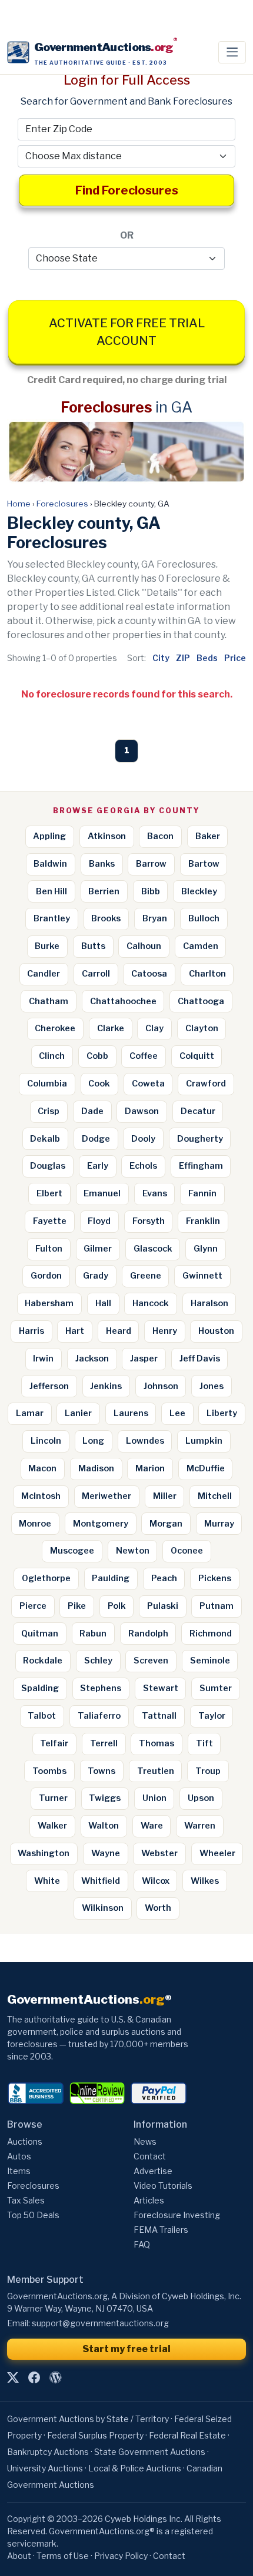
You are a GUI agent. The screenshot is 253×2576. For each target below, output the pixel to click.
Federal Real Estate (187, 2435)
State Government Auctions (150, 2452)
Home (19, 504)
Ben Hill (51, 891)
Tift (204, 1743)
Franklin (203, 1221)
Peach (164, 1578)
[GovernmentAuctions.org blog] (55, 2378)
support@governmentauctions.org (100, 2323)
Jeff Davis (200, 1359)
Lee (177, 1413)
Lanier (78, 1413)
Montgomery (101, 1524)
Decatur (198, 1111)
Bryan (155, 918)
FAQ (142, 2244)
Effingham (201, 1166)
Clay (154, 1028)
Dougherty (200, 1139)
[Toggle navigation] (232, 52)
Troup (208, 1771)
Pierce (33, 1606)
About (19, 2556)
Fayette (50, 1221)
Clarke (111, 1028)
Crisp (49, 1111)
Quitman (40, 1634)
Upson (201, 1798)
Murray (219, 1524)
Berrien (104, 891)
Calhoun (144, 946)
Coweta (148, 1084)
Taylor (212, 1716)
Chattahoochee (123, 1001)
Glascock (153, 1249)
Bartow (204, 864)
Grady (96, 1276)
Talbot (42, 1716)
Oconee (187, 1551)
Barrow (151, 864)
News (145, 2141)
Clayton (202, 1028)
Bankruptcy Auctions (48, 2452)
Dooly (143, 1139)
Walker (52, 1826)
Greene (146, 1276)
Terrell (104, 1743)
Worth (158, 1908)
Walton (104, 1826)
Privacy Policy (121, 2556)
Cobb (97, 1056)
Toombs (49, 1771)
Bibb (151, 891)
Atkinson (107, 836)
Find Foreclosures (127, 190)
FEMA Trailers (161, 2230)
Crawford (206, 1084)
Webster (159, 1853)
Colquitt (197, 1056)
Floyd (99, 1221)
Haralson (209, 1303)
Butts (93, 946)
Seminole (210, 1661)
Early (98, 1166)
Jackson (92, 1359)
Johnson (161, 1386)
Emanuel (102, 1193)
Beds (207, 658)
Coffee (144, 1056)
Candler (44, 974)
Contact (150, 2156)
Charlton (207, 974)
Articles (149, 2200)
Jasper (144, 1359)
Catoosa (149, 974)
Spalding (40, 1688)
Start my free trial (126, 2349)
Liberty (222, 1413)
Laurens (131, 1413)
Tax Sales (26, 2200)
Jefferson (49, 1386)
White (47, 1881)
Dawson (142, 1111)
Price (235, 658)
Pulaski (163, 1606)
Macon (42, 1468)
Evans (155, 1193)
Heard (119, 1331)
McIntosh (41, 1496)
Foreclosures (62, 504)
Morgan (166, 1524)
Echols (143, 1166)
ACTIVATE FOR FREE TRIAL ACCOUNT (127, 332)
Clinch (52, 1056)
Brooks (106, 918)
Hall (103, 1303)
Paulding (111, 1578)
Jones (212, 1386)
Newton (133, 1551)
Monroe (35, 1524)
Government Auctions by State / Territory (88, 2419)
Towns (101, 1771)
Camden (201, 946)
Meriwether (106, 1496)
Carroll (96, 974)
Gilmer (98, 1249)
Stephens (101, 1688)
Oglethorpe (46, 1578)
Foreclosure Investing (177, 2215)
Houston (216, 1331)
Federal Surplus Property (95, 2435)
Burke (47, 946)
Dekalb (45, 1139)
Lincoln (46, 1441)
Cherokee (55, 1028)
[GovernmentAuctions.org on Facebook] (34, 2378)
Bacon (160, 836)
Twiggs (105, 1798)
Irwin (43, 1359)
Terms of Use (63, 2556)
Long (93, 1441)
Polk (117, 1606)
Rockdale (43, 1661)
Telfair (54, 1743)
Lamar (30, 1413)
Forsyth (149, 1221)
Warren (200, 1826)
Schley (98, 1661)
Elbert (49, 1193)
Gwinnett (202, 1276)
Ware (152, 1826)
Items (19, 2171)
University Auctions (45, 2468)
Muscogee (72, 1551)
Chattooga (201, 1001)
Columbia (47, 1084)
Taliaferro (99, 1716)
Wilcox (156, 1881)
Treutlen (156, 1771)
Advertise (153, 2171)
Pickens (215, 1578)
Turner (53, 1798)
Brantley (52, 918)
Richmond (211, 1634)
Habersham (49, 1303)
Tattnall (159, 1716)
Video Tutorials (163, 2186)
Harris (31, 1331)
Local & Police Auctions (135, 2468)
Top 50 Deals (33, 2215)
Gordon (46, 1276)
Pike (77, 1606)
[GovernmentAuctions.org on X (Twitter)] (13, 2378)
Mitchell (215, 1496)
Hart (75, 1331)
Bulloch (204, 918)
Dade (92, 1111)
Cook (99, 1084)
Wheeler (217, 1853)
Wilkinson (103, 1908)
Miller (165, 1496)
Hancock (151, 1303)
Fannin (202, 1193)
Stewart (161, 1688)
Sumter (216, 1688)
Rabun (93, 1634)
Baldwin (50, 864)
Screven (151, 1661)
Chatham (49, 1001)
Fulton (49, 1249)
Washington (44, 1853)
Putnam (217, 1606)
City (161, 658)
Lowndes (145, 1441)
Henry (165, 1331)
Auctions (25, 2141)
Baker (208, 836)
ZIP (183, 658)
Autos (19, 2156)
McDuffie (206, 1468)
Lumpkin (204, 1441)
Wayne (106, 1853)
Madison (96, 1468)
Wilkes (205, 1881)
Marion (150, 1468)
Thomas (157, 1743)
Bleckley (199, 891)
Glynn (206, 1249)
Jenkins (106, 1386)
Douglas (48, 1166)
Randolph (148, 1634)
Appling (49, 836)
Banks (102, 864)
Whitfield (101, 1881)
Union (154, 1798)
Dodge (96, 1139)
